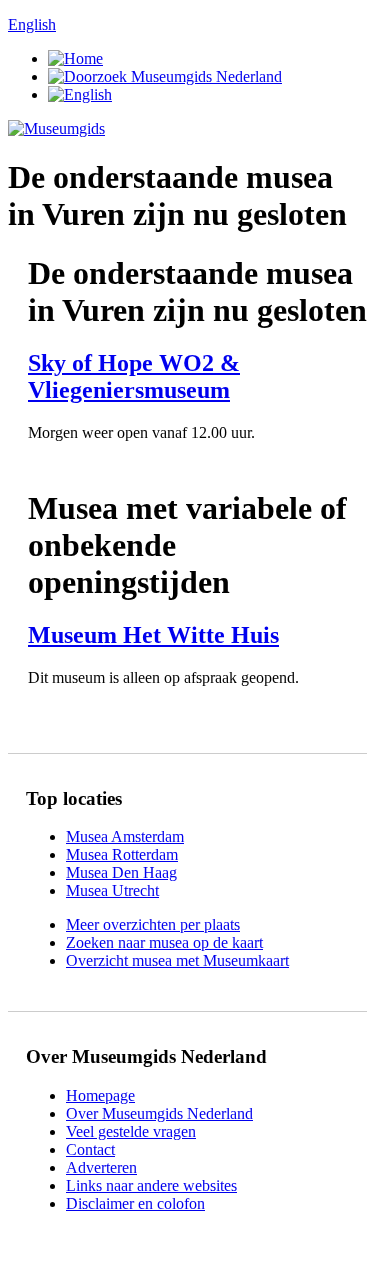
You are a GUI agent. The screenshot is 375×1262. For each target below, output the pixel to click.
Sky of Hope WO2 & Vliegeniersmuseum (134, 376)
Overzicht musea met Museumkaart (177, 960)
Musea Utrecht (112, 890)
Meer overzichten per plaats (153, 924)
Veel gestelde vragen (131, 1131)
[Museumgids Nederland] (56, 128)
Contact (90, 1149)
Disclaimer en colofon (135, 1203)
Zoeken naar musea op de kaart (164, 942)
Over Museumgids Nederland (159, 1113)
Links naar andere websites (151, 1185)
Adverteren (101, 1167)
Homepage (100, 1095)
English (32, 24)
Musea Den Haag (121, 872)
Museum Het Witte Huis (153, 635)
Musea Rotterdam (122, 854)
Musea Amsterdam (125, 836)
